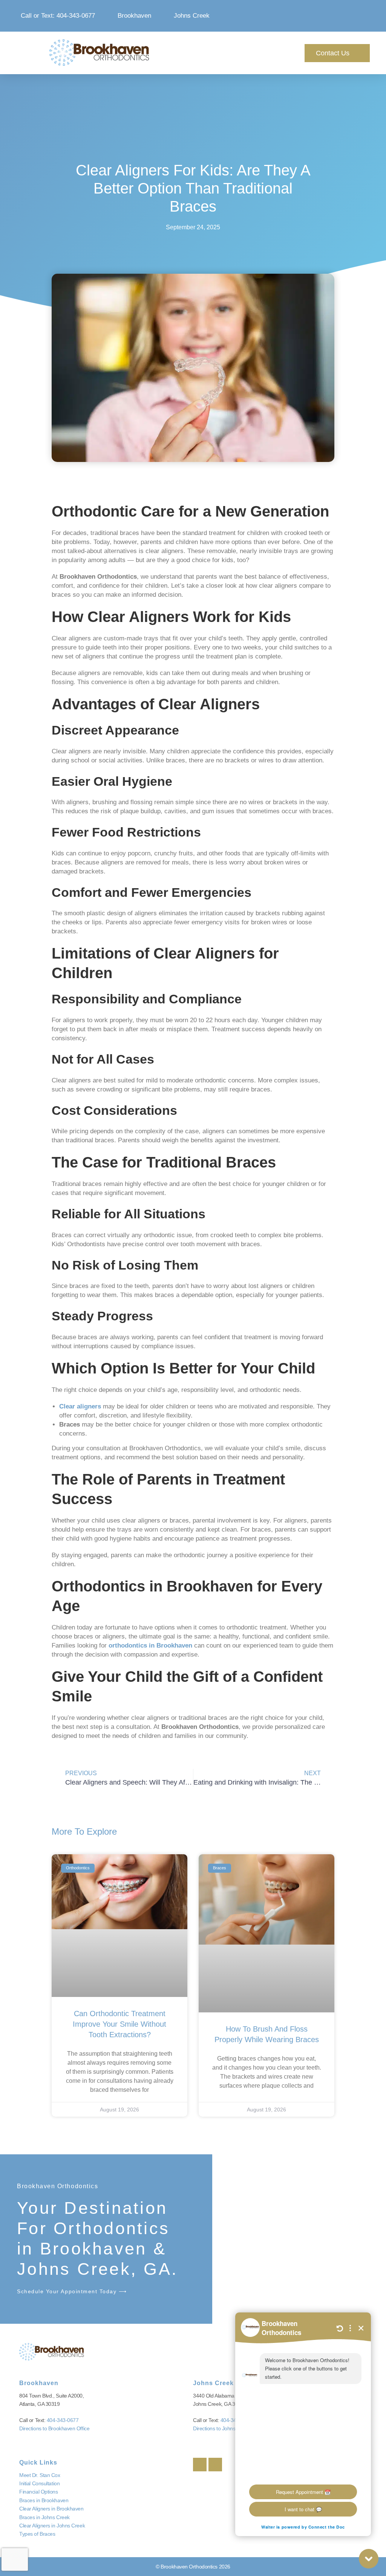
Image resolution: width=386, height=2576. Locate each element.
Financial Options (38, 2492)
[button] (244, 53)
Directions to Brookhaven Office (54, 2428)
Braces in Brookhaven (44, 2500)
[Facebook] (200, 2465)
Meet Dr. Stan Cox (40, 2475)
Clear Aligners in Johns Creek (52, 2526)
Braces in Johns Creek (44, 2517)
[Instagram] (215, 2465)
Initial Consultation (39, 2483)
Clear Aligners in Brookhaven (51, 2509)
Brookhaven (39, 2383)
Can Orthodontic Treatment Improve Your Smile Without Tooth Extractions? (119, 2024)
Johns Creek (213, 2383)
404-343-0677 (63, 2420)
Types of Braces (37, 2534)
